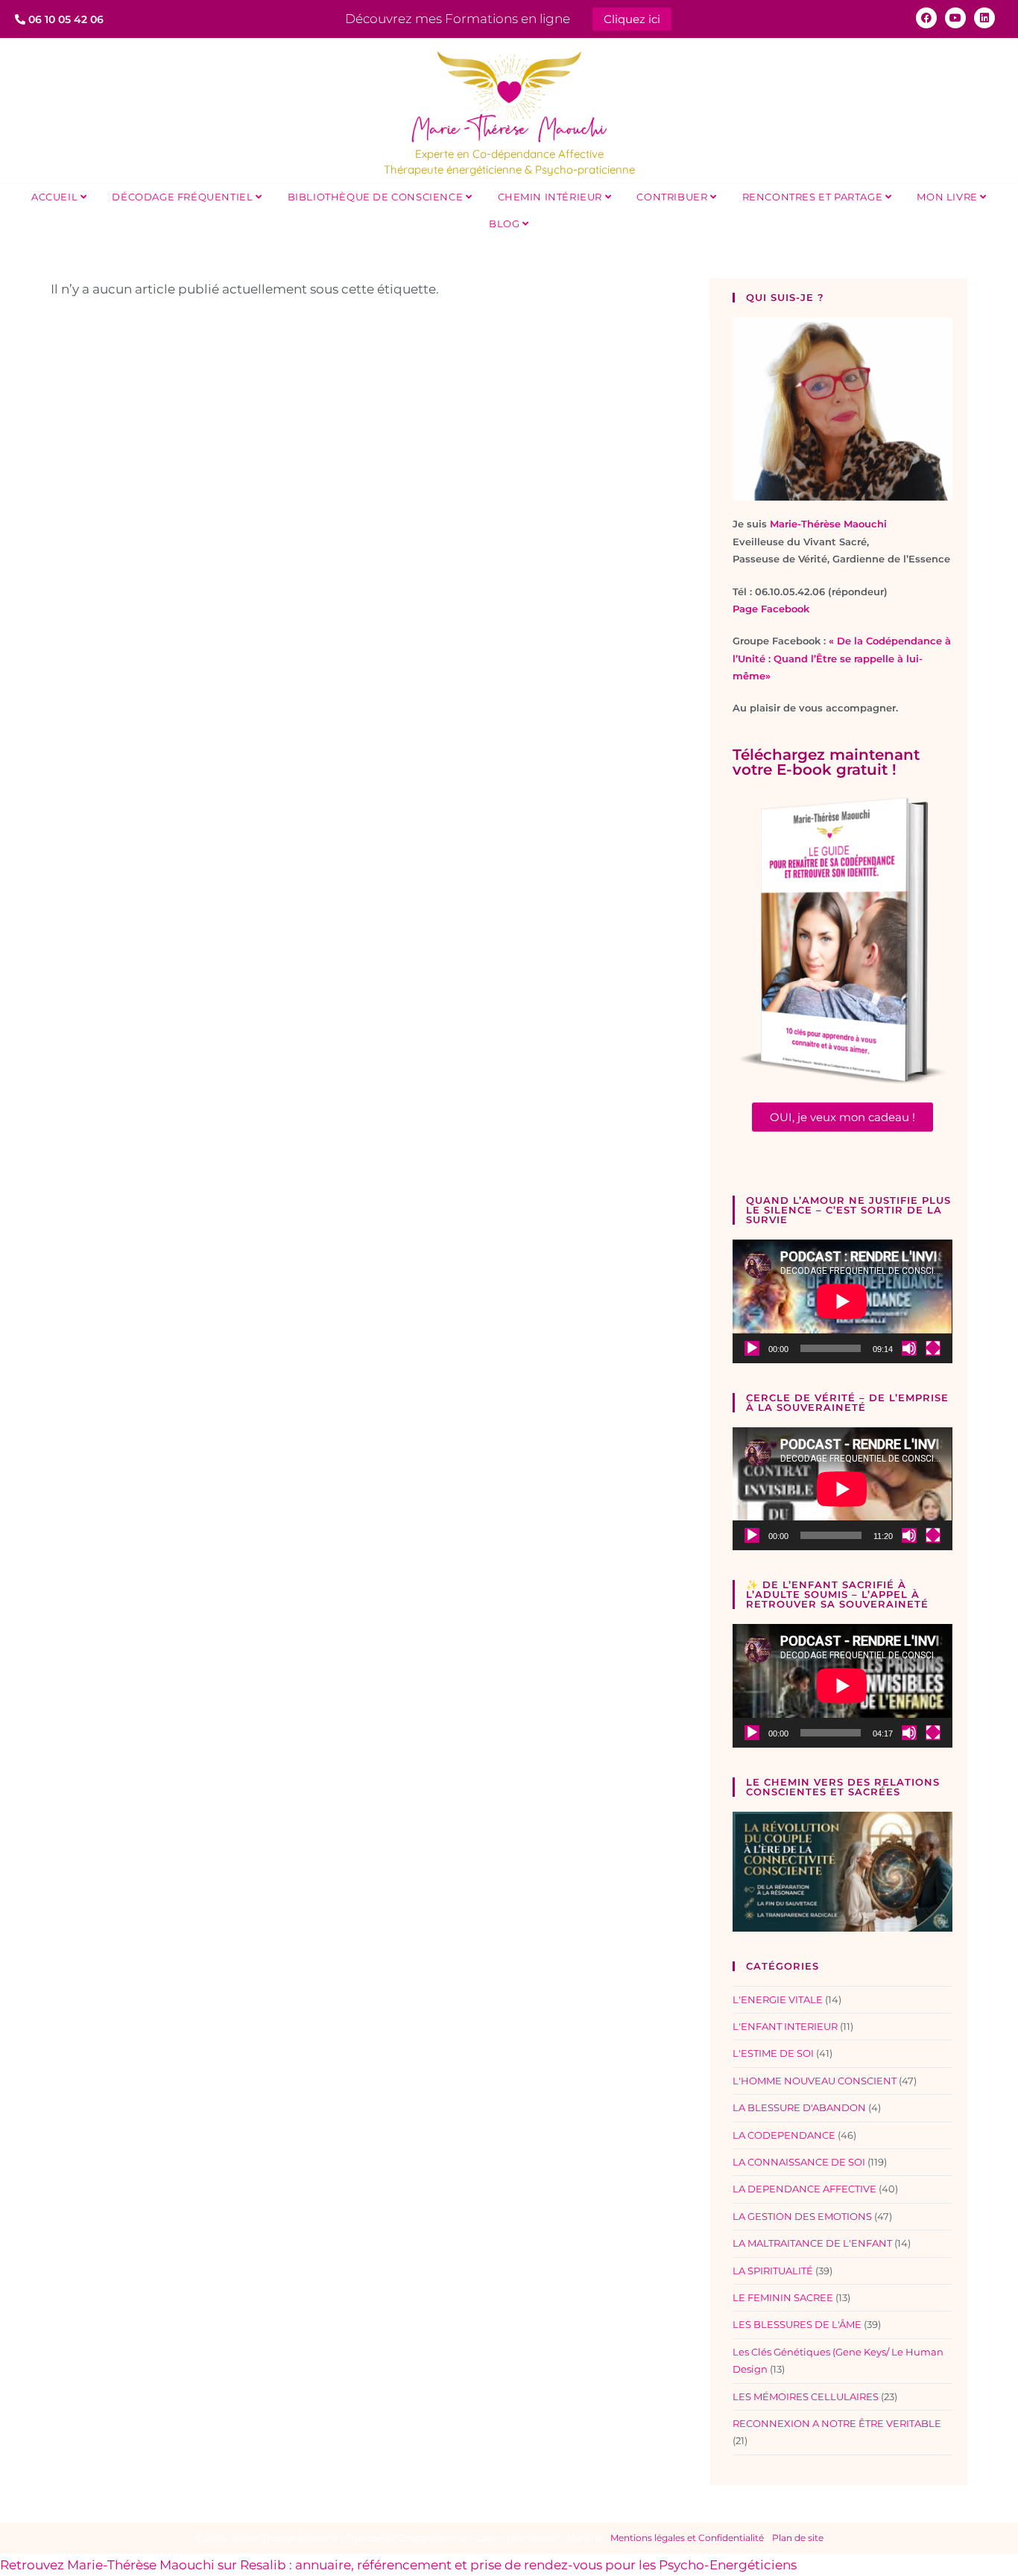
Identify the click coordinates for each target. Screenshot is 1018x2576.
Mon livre (948, 197)
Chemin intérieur (551, 197)
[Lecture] (752, 1348)
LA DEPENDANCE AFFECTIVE (804, 2189)
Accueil (56, 197)
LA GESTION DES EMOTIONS (802, 2216)
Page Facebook (771, 609)
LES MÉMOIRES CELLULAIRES (806, 2396)
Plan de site (798, 2538)
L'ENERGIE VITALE (778, 1999)
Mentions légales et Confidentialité (687, 2538)
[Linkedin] (984, 18)
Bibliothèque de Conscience (377, 197)
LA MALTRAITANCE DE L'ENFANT (812, 2243)
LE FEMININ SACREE (783, 2297)
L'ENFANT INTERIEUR (785, 2026)
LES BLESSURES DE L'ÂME (797, 2324)
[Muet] (909, 1348)
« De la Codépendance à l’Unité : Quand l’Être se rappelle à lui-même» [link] (842, 658)
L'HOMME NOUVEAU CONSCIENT (815, 2081)
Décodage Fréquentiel (184, 197)
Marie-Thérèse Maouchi (828, 524)
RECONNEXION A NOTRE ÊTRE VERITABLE (837, 2423)
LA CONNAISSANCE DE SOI (799, 2162)
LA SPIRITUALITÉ (773, 2271)
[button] (842, 1117)
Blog (506, 223)
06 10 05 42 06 (64, 19)
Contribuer (673, 197)
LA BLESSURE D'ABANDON (799, 2107)
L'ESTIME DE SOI (773, 2053)
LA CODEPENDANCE (784, 2135)
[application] (842, 1301)
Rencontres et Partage (814, 197)
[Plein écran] (933, 1348)
